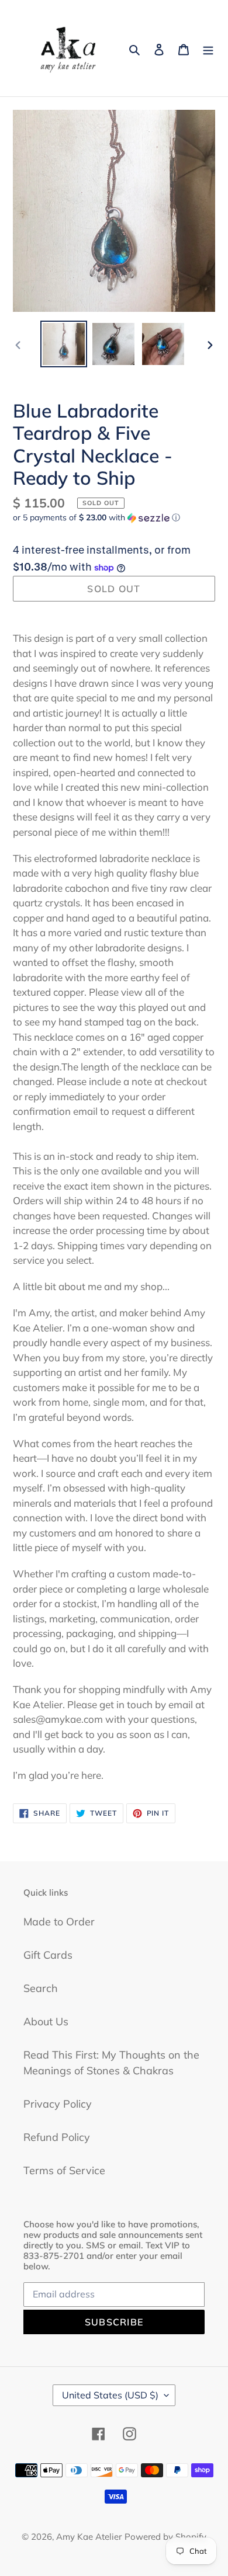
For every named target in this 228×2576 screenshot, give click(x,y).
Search (41, 1988)
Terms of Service (64, 2170)
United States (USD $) (110, 2395)
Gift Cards (48, 1955)
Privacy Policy (58, 2104)
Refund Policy (57, 2137)
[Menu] (208, 48)
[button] (96, 518)
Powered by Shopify (165, 2537)
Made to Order (59, 1922)
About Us (46, 2021)
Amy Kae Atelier (89, 2537)
